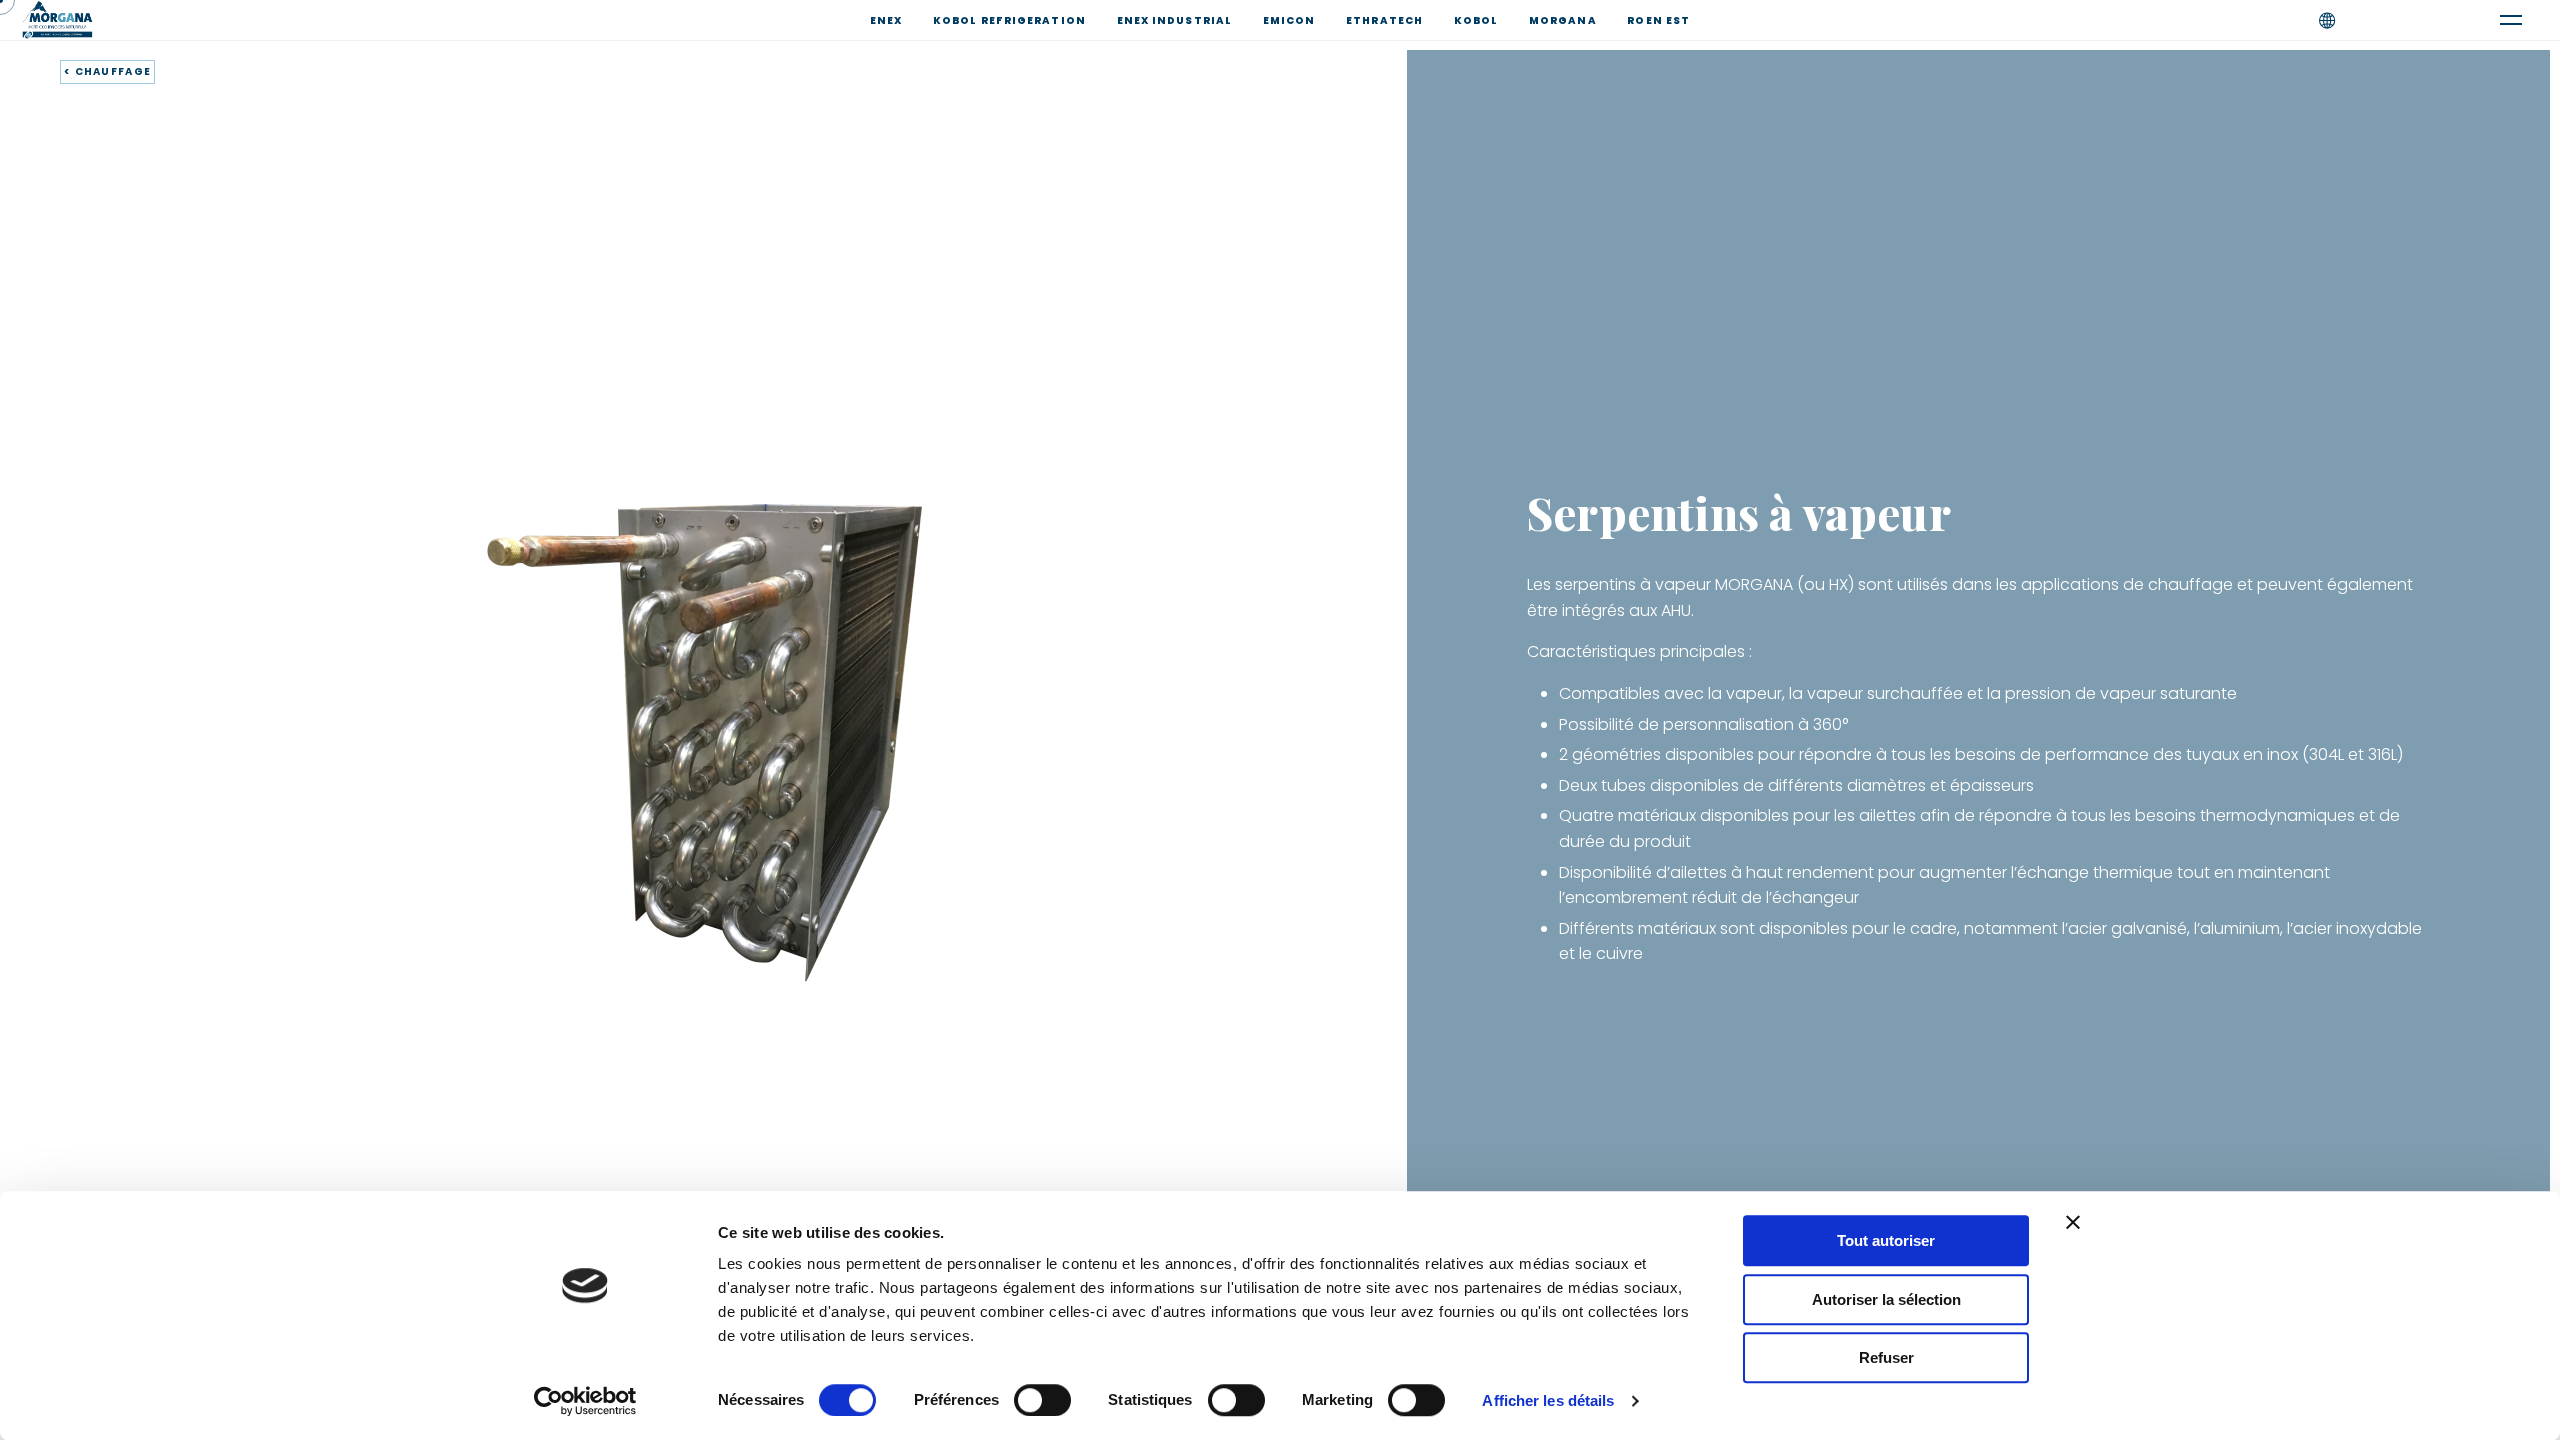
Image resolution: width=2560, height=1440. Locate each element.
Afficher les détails (1548, 1400)
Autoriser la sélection (1886, 1299)
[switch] (1042, 1400)
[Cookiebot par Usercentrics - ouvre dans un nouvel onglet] (585, 1401)
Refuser (1886, 1357)
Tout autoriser (1886, 1240)
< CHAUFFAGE (107, 71)
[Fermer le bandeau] (2073, 1222)
